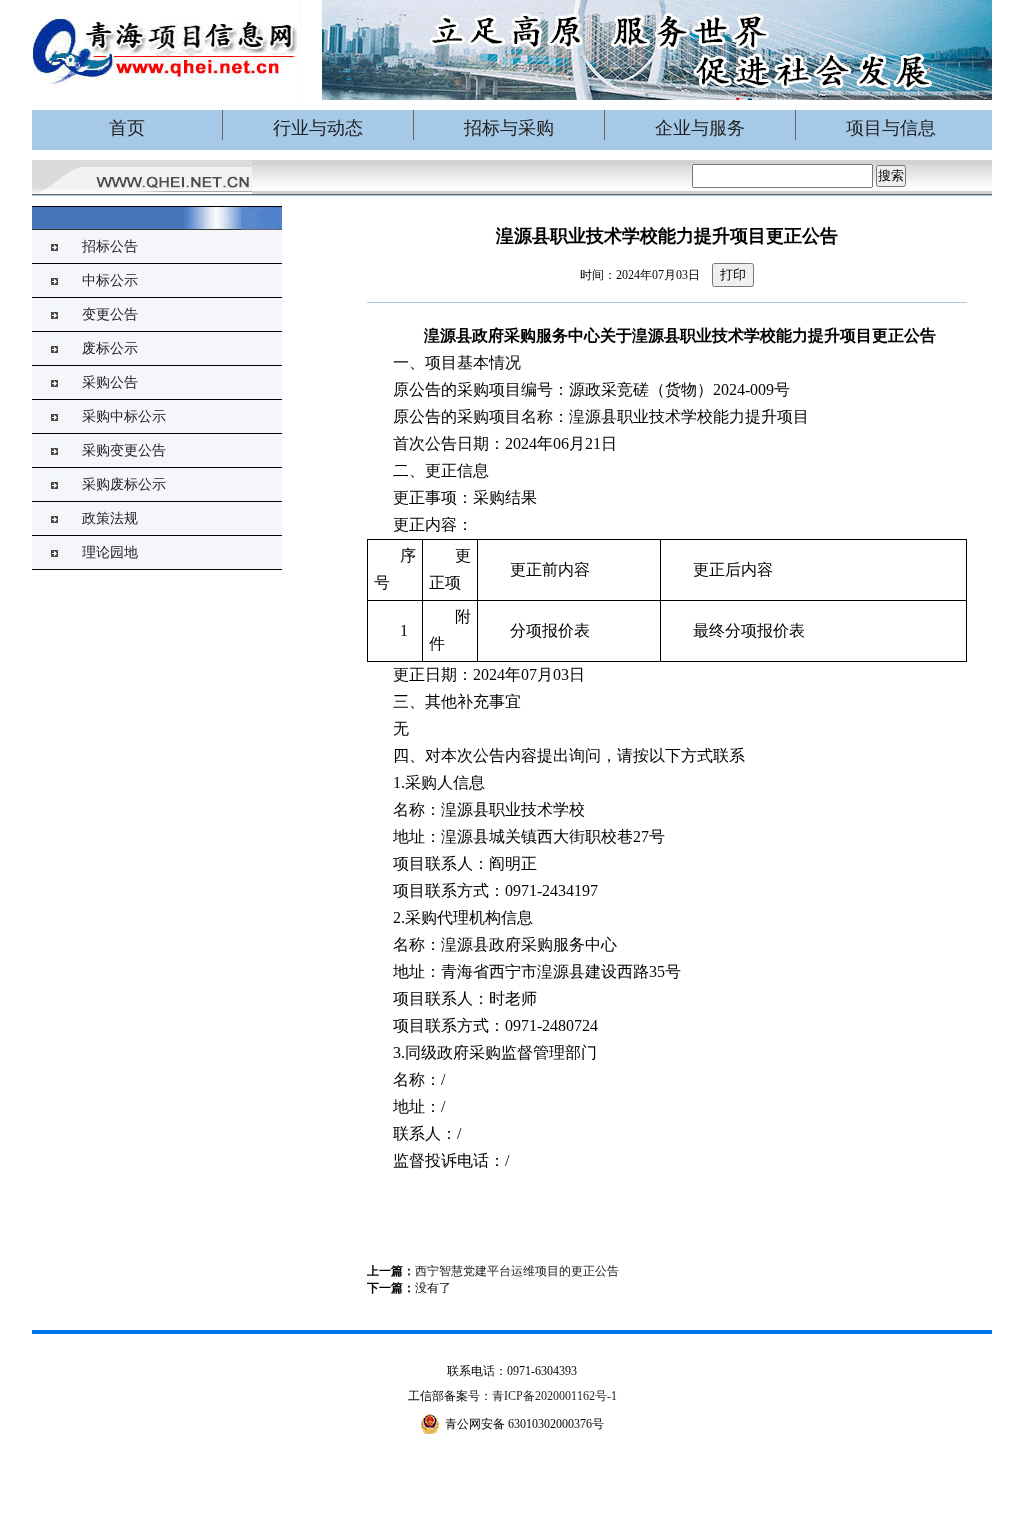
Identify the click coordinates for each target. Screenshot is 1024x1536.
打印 (733, 274)
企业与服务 (700, 128)
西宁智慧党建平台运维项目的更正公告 (517, 1271)
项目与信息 (891, 128)
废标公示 (110, 348)
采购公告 (110, 382)
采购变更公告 (124, 450)
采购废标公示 (124, 484)
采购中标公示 (124, 416)
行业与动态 (318, 128)
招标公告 (110, 246)
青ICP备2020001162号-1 (554, 1396)
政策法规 (110, 518)
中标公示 (110, 280)
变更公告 (110, 314)
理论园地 (110, 552)
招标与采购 (509, 128)
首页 (127, 128)
